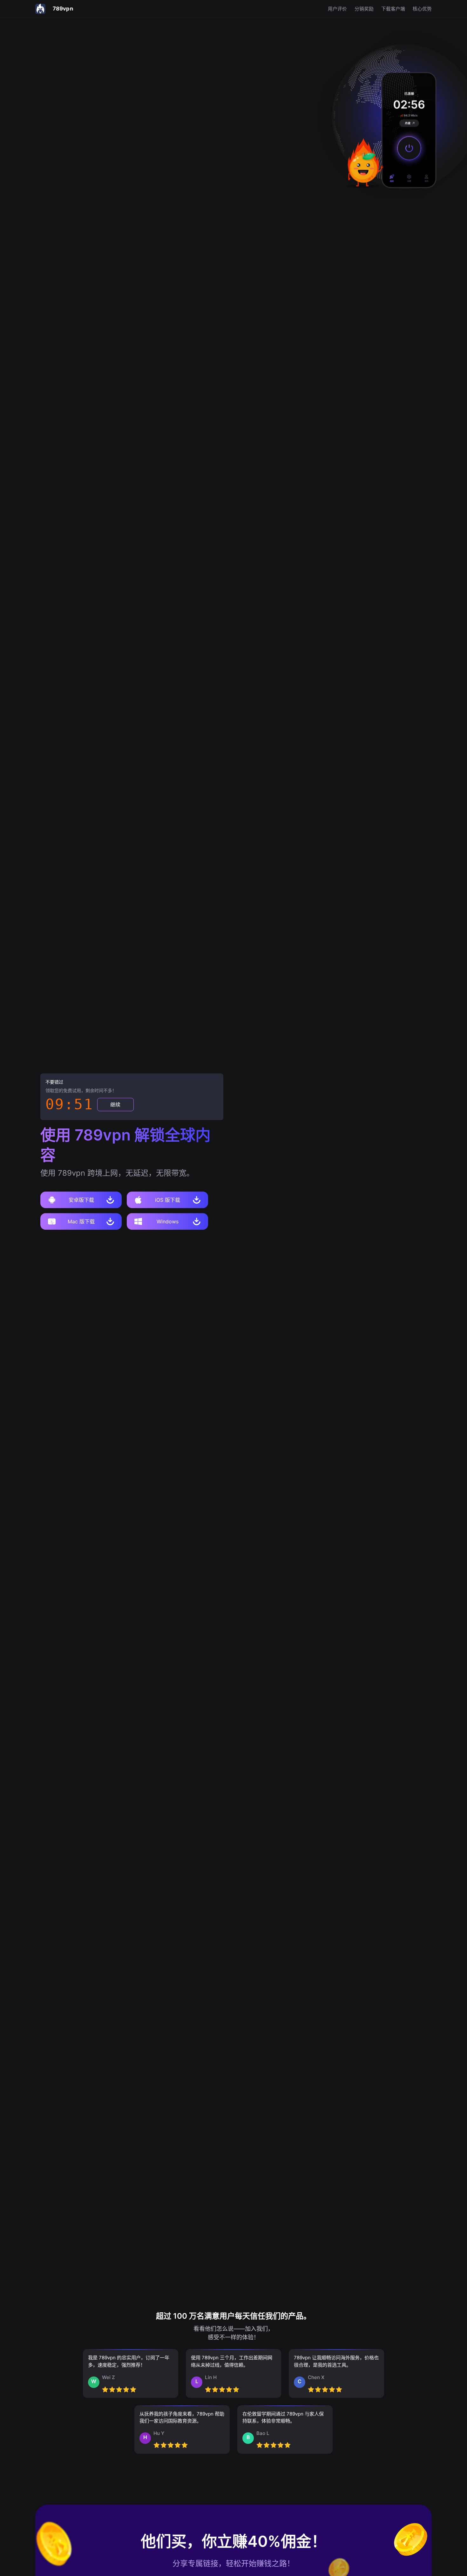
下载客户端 (393, 9)
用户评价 (337, 9)
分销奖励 (364, 9)
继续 (115, 1105)
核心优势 (422, 9)
